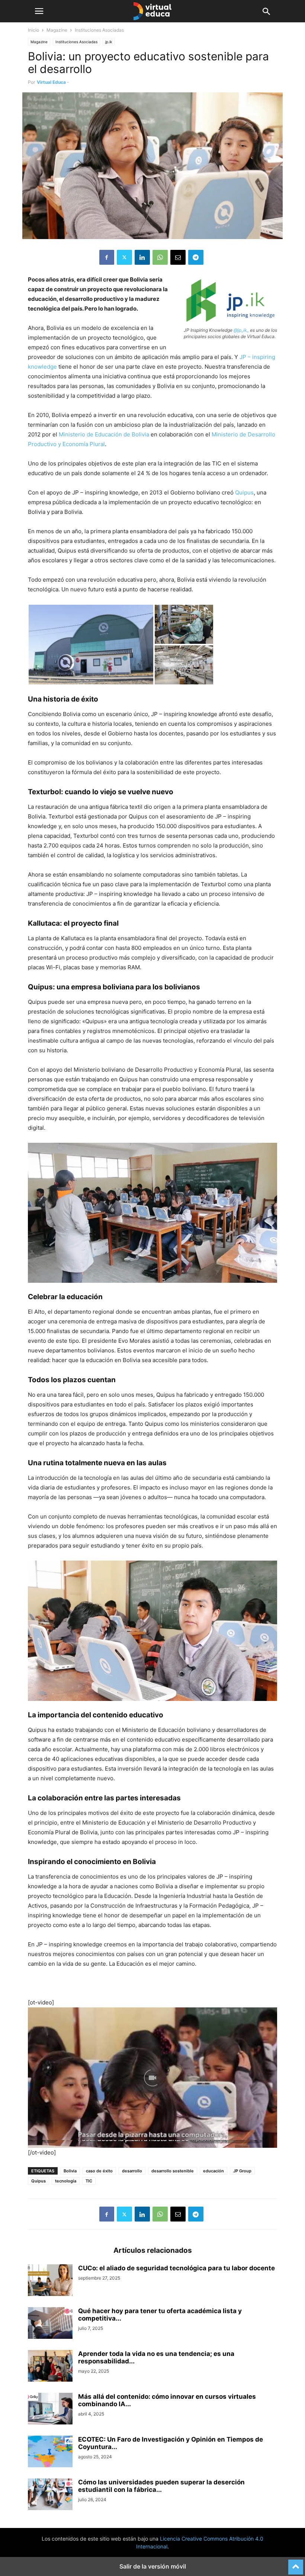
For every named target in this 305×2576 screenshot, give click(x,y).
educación (213, 2171)
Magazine (57, 30)
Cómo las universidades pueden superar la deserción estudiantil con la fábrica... (161, 2486)
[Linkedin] (142, 257)
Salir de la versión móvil (153, 2566)
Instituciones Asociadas (76, 42)
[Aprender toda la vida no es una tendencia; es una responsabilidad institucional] (50, 2367)
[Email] (178, 257)
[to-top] (296, 2564)
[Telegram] (196, 257)
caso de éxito (99, 2171)
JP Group (242, 2171)
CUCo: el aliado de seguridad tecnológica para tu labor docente (176, 2268)
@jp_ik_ (241, 330)
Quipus (244, 492)
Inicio (33, 30)
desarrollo (132, 2171)
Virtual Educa (51, 82)
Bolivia (70, 2171)
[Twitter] (124, 257)
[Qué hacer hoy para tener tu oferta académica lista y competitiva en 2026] (50, 2324)
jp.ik (109, 42)
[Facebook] (107, 257)
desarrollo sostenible (173, 2171)
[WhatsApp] (160, 257)
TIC (89, 2181)
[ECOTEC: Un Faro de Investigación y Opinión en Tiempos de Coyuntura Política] (50, 2452)
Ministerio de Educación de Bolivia (104, 434)
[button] (39, 11)
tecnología (66, 2181)
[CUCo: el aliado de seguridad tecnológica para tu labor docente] (50, 2281)
